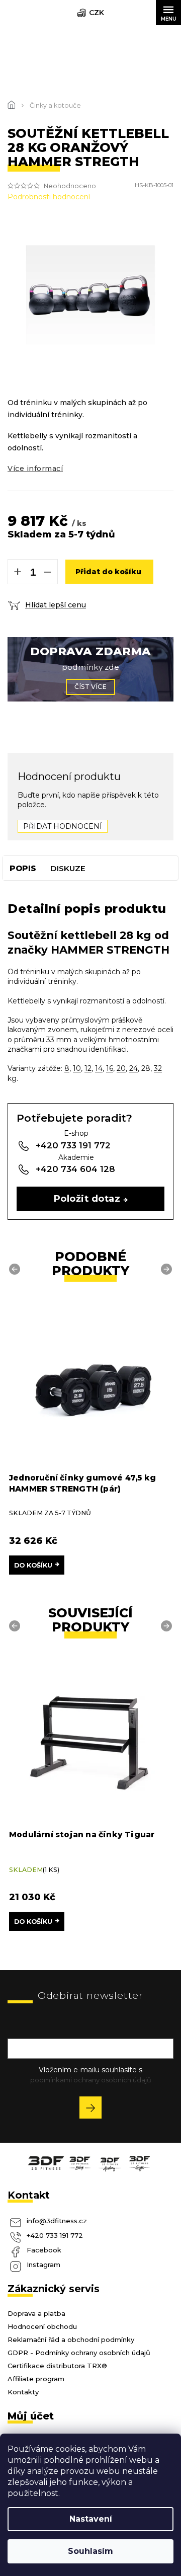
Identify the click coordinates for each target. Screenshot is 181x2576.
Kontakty (23, 2392)
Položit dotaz (87, 1198)
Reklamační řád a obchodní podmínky (71, 2339)
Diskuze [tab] (68, 868)
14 (99, 1068)
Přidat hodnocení (63, 826)
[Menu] (168, 13)
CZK (97, 13)
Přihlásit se (94, 2109)
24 (133, 1068)
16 (110, 1068)
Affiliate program (36, 2379)
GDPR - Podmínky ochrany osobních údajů (79, 2353)
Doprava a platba (36, 2313)
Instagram (43, 2265)
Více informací (35, 469)
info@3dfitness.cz (57, 2221)
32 (158, 1068)
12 (88, 1068)
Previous (16, 1269)
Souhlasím (90, 2551)
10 (77, 1068)
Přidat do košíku (108, 572)
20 (121, 1068)
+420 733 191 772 (55, 2235)
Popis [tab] (23, 868)
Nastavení (91, 2519)
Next (168, 1269)
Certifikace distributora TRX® (57, 2366)
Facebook (44, 2250)
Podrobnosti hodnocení (49, 197)
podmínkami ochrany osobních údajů (91, 2080)
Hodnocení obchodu (42, 2326)
